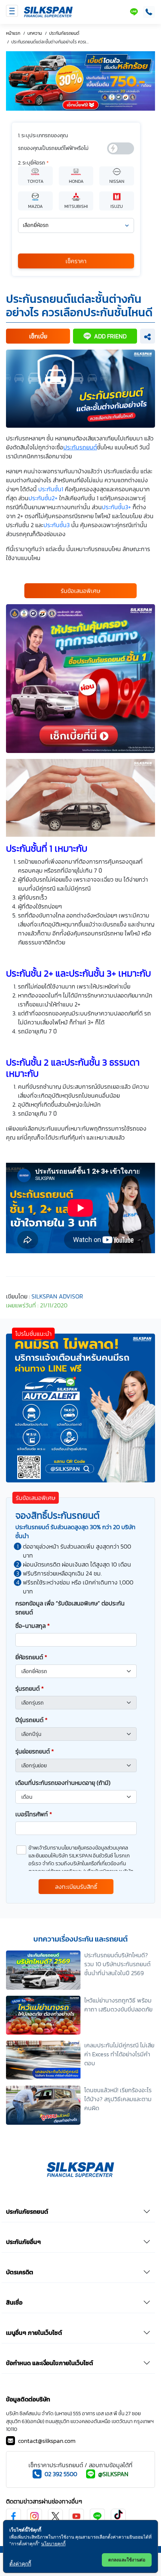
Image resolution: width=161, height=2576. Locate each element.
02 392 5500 (61, 2474)
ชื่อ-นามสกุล (33, 1626)
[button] (38, 336)
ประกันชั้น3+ (116, 507)
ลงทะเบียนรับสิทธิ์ (76, 1887)
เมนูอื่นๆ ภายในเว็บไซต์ (34, 2333)
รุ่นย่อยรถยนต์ (35, 1751)
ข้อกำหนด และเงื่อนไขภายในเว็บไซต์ (50, 2363)
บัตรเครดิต (20, 2272)
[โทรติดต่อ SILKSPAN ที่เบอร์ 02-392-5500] (148, 12)
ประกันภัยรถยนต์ (27, 2211)
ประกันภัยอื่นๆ (23, 2242)
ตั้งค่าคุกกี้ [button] (20, 2563)
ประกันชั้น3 (57, 525)
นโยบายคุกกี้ (53, 2544)
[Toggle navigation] (12, 11)
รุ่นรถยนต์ (30, 1688)
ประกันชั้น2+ (43, 498)
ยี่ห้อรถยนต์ (31, 1657)
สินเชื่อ (14, 2302)
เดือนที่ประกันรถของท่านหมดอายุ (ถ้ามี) (63, 1783)
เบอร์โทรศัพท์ (34, 1814)
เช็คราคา (76, 261)
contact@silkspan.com (47, 2441)
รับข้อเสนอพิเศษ (80, 591)
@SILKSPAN (113, 2474)
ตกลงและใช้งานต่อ (127, 2560)
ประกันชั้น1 (51, 489)
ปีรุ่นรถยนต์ (31, 1720)
